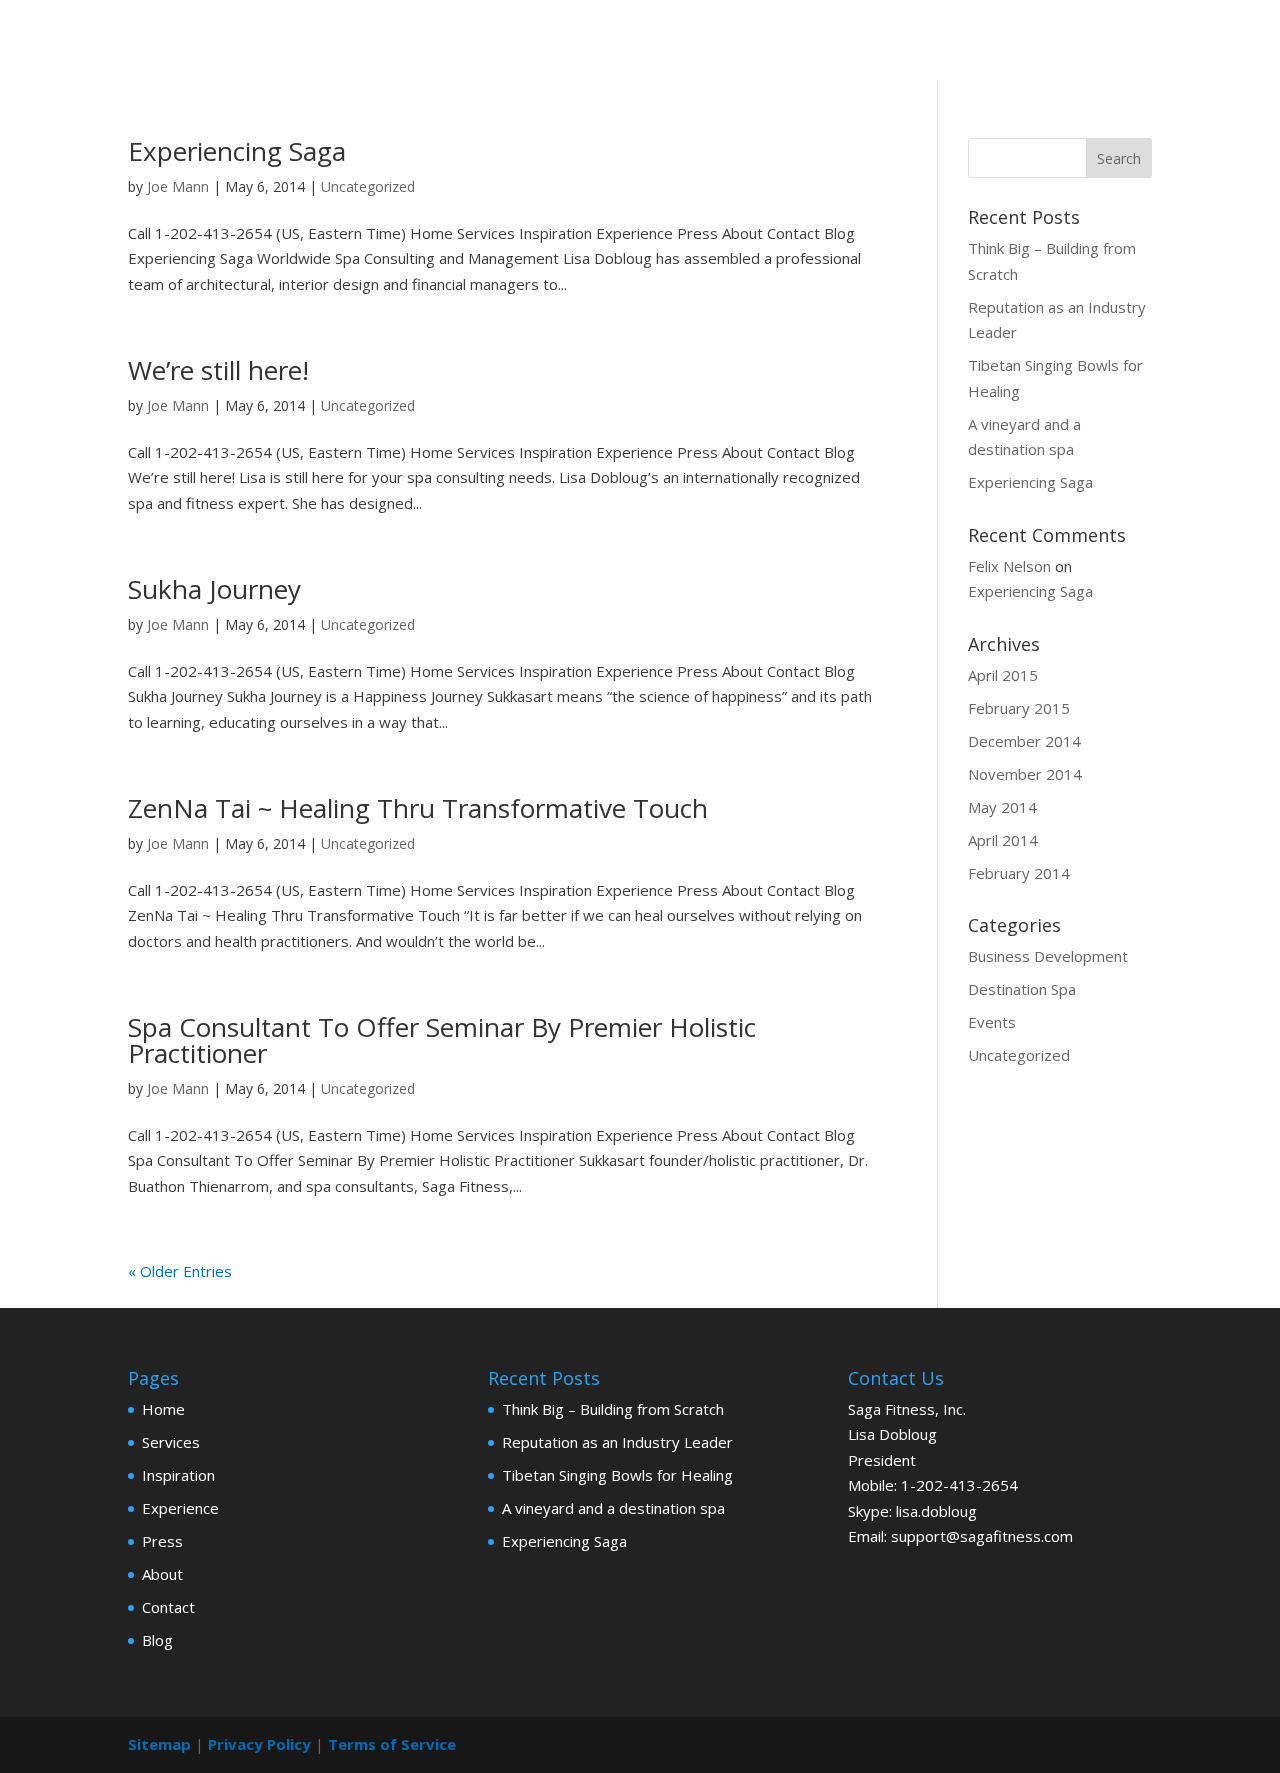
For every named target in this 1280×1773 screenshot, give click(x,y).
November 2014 (1025, 774)
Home (163, 1409)
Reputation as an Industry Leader (617, 1442)
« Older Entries (180, 1271)
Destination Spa (1022, 989)
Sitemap (159, 1744)
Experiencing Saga (237, 151)
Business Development (1048, 956)
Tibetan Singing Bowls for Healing (617, 1475)
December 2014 (1024, 741)
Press (162, 1541)
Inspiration (178, 1475)
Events (992, 1022)
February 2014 (1019, 873)
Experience (180, 1508)
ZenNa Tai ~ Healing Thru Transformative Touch (418, 808)
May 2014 (1002, 807)
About (162, 1574)
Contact (168, 1607)
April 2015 (1003, 675)
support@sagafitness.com (982, 1536)
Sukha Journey (214, 589)
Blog (157, 1640)
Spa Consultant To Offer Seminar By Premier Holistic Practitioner (442, 1040)
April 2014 (1003, 840)
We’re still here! (218, 370)
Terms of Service (392, 1744)
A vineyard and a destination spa (613, 1508)
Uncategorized (368, 186)
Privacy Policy (259, 1744)
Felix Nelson (1009, 566)
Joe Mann (178, 186)
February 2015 (1019, 708)
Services (171, 1442)
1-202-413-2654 (959, 1485)
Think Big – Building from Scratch (613, 1409)
